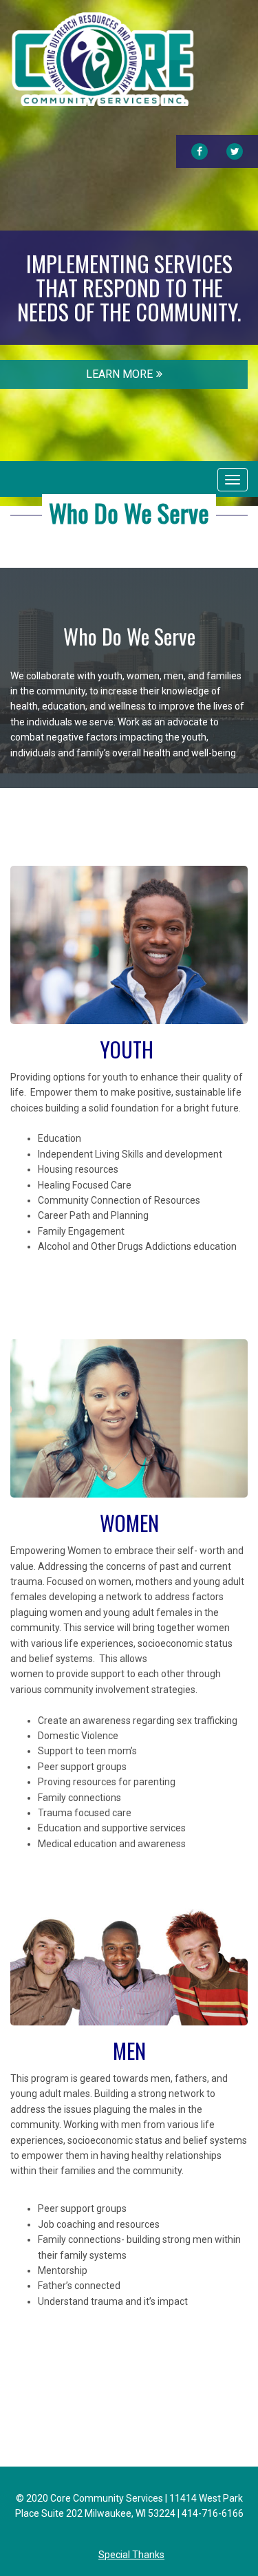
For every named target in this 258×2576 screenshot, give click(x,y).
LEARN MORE (119, 374)
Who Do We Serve (129, 512)
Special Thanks (131, 2555)
